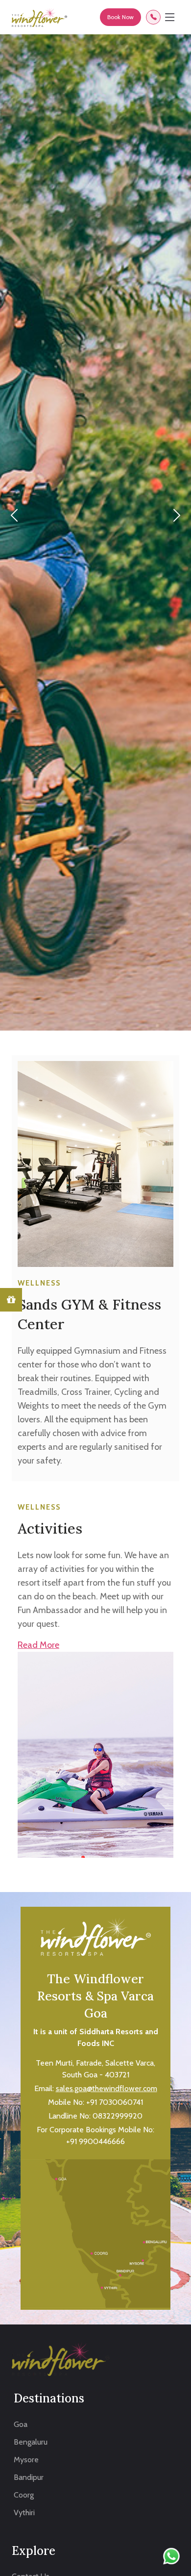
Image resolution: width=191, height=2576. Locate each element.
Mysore (26, 2460)
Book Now (120, 17)
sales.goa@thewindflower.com (107, 2088)
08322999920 (118, 2116)
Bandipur (29, 2477)
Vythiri (24, 2513)
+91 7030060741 (115, 2102)
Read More (38, 1645)
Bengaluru (31, 2442)
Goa (21, 2424)
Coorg (24, 2495)
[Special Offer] (11, 1300)
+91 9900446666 (95, 2141)
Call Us (153, 17)
